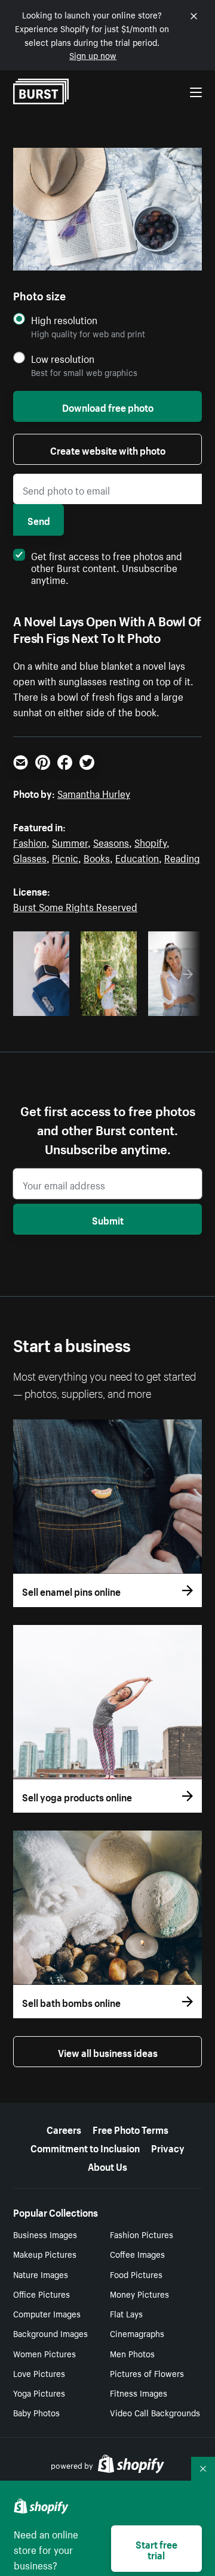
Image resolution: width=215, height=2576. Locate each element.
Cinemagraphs (137, 2333)
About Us (107, 2165)
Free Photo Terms (130, 2128)
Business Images (45, 2234)
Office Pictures (42, 2294)
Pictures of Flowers (147, 2373)
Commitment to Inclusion (85, 2147)
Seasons (111, 841)
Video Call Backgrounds (155, 2412)
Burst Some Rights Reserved (75, 906)
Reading (182, 857)
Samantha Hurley (94, 793)
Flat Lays (126, 2313)
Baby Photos (36, 2412)
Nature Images (41, 2274)
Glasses (30, 857)
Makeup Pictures (45, 2254)
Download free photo (108, 406)
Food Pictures (136, 2274)
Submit (108, 1219)
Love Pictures (39, 2373)
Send (39, 520)
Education (137, 857)
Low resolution (63, 358)
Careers (64, 2128)
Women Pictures (44, 2353)
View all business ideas (108, 2052)
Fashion (30, 841)
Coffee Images (137, 2254)
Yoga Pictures (39, 2392)
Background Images (50, 2333)
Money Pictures (139, 2294)
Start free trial (156, 2549)
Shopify (150, 841)
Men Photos (132, 2353)
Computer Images (47, 2313)
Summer (70, 841)
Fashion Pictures (142, 2234)
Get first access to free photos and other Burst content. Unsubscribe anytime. (107, 567)
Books (97, 857)
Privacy (168, 2147)
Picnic (65, 857)
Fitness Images (139, 2392)
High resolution (64, 320)
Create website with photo (108, 449)
